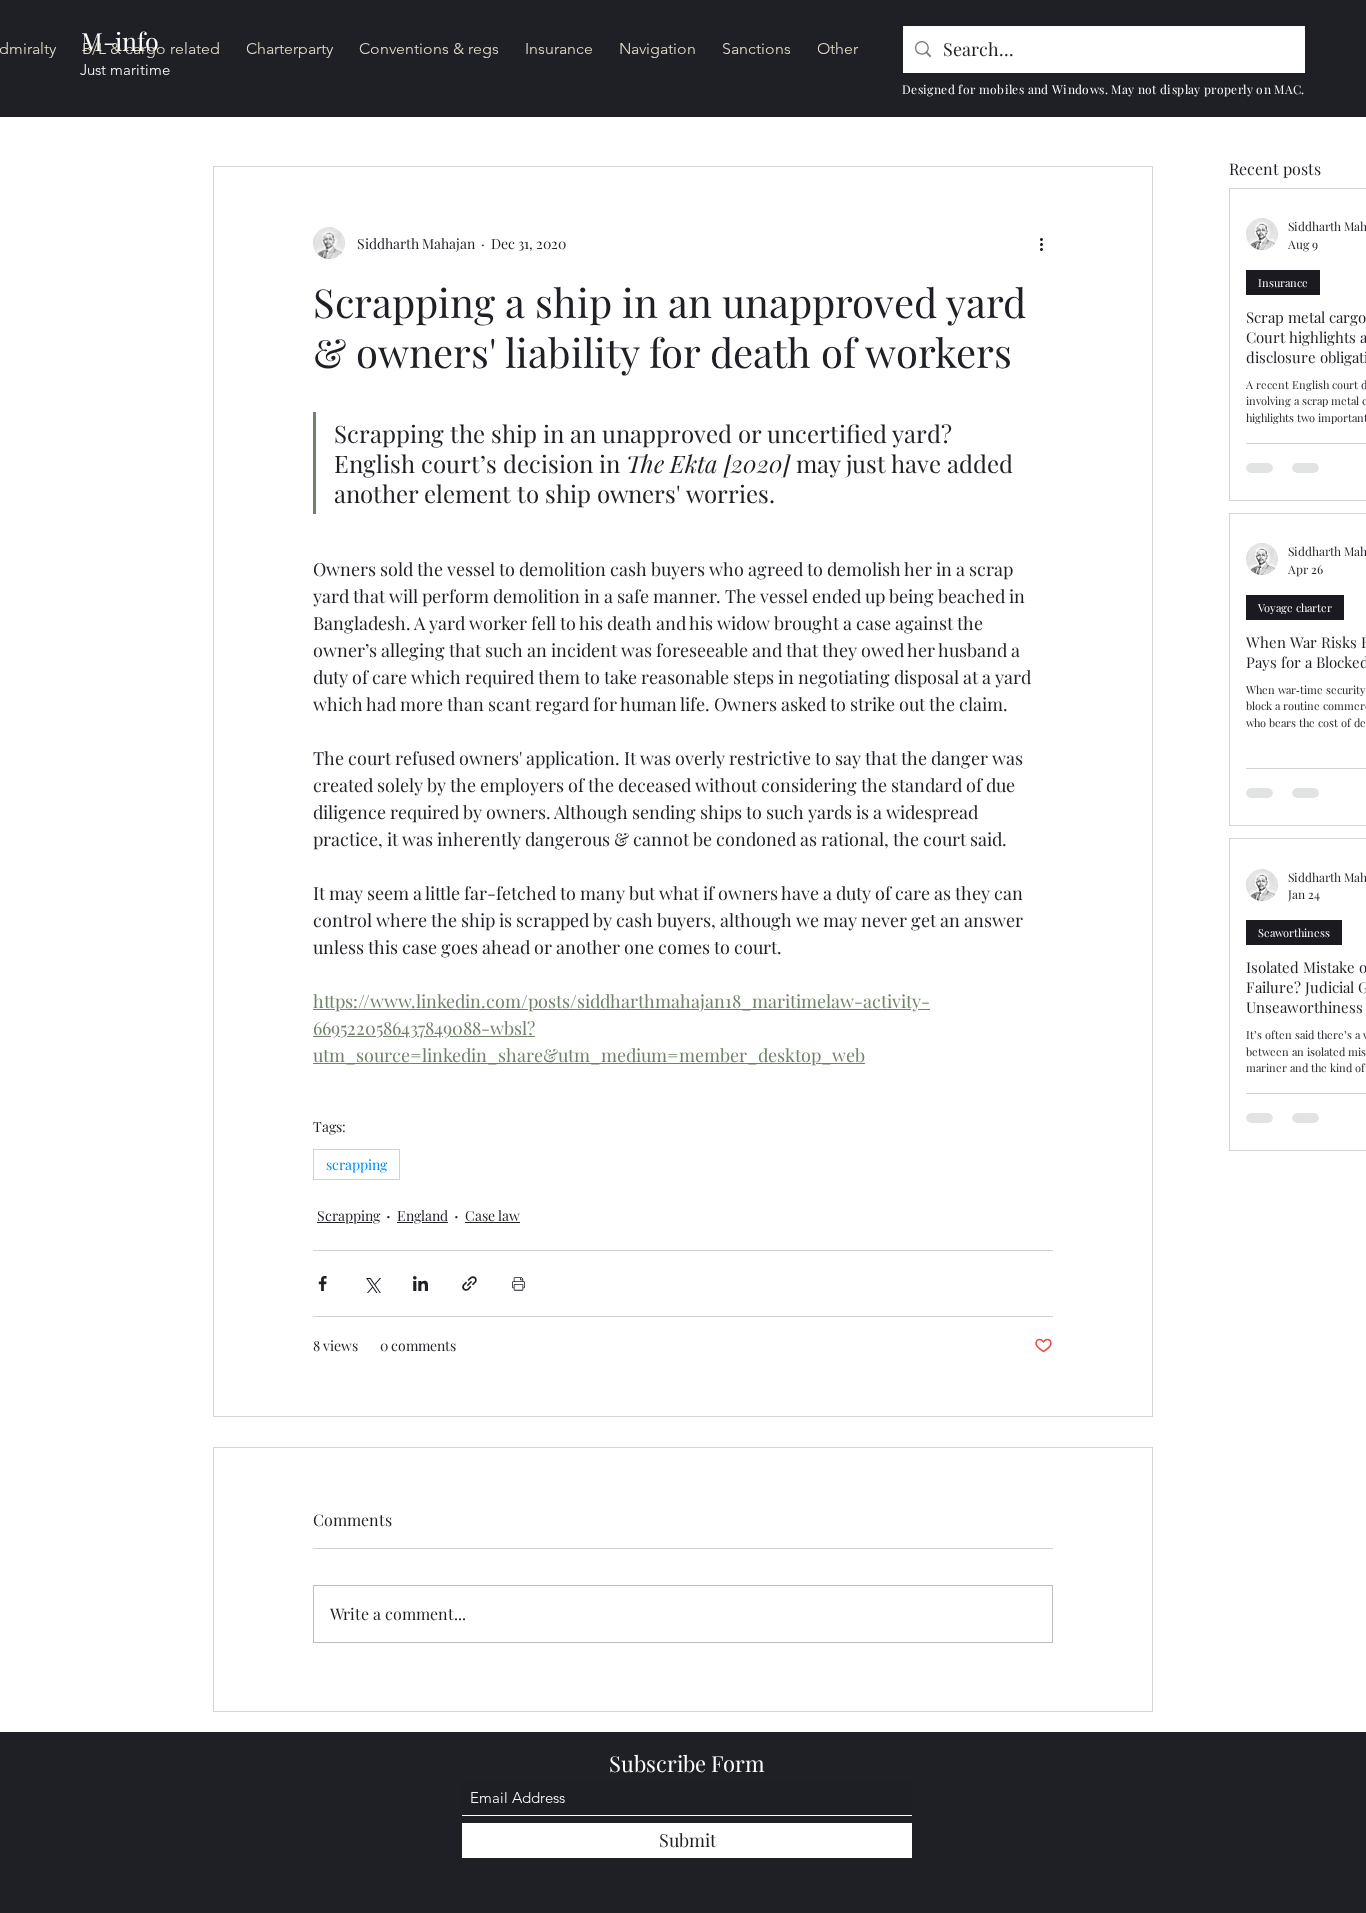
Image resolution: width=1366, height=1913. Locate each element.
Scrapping (348, 1215)
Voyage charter (1295, 607)
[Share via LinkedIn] (420, 1283)
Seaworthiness (1294, 932)
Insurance (1283, 282)
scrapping (356, 1164)
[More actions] (1041, 243)
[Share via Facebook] (322, 1283)
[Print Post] (518, 1283)
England (422, 1215)
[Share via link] (469, 1283)
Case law (492, 1215)
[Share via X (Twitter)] (371, 1283)
